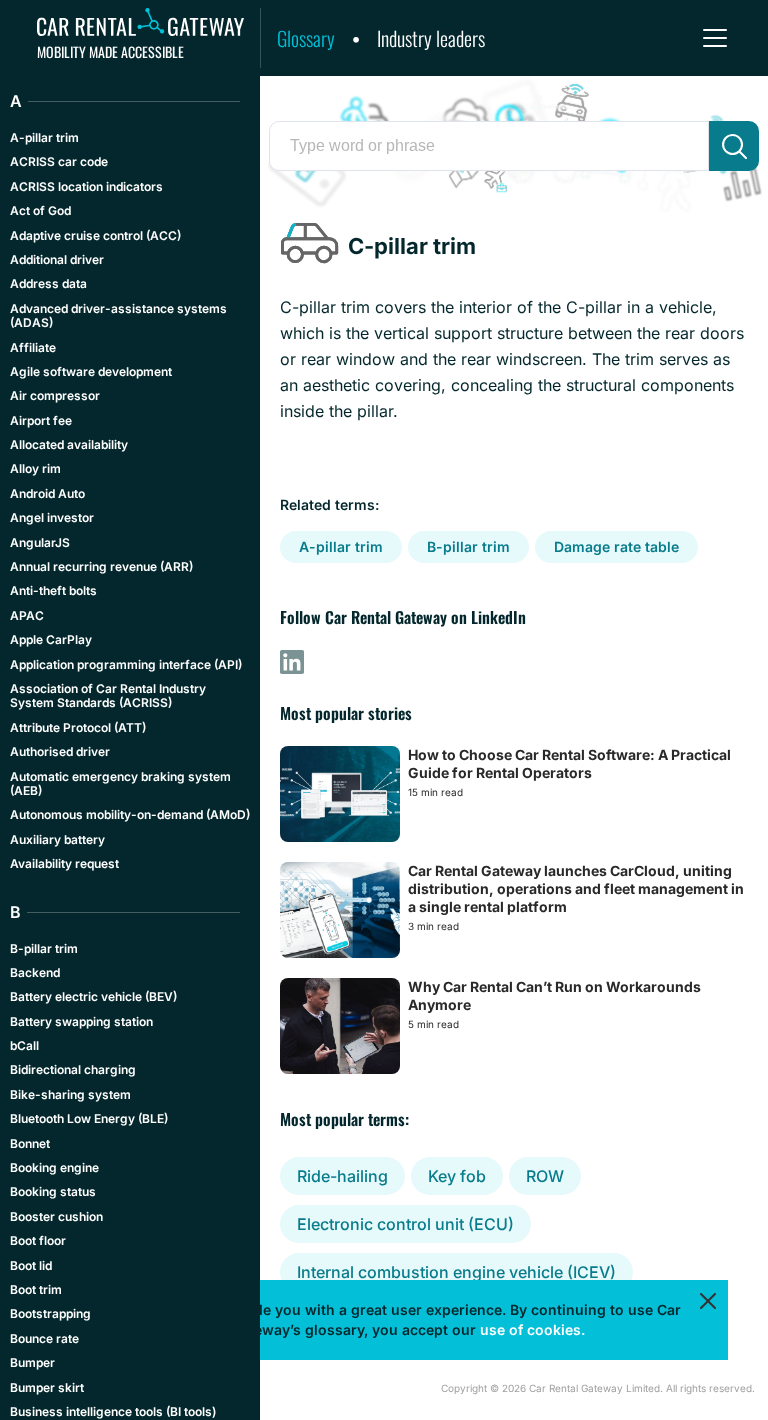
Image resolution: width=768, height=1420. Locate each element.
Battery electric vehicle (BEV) (93, 996)
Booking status (53, 1191)
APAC (27, 615)
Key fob (457, 1176)
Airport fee (41, 420)
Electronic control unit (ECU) (405, 1224)
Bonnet (30, 1143)
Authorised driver (60, 751)
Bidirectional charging (73, 1069)
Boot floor (38, 1240)
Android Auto (47, 493)
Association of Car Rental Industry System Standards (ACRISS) (108, 695)
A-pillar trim (341, 546)
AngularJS (40, 542)
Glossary (306, 38)
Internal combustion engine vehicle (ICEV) (456, 1272)
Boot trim (36, 1289)
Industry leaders (431, 38)
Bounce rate (44, 1338)
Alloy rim (35, 468)
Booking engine (54, 1167)
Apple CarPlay (51, 639)
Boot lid (31, 1265)
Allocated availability (69, 444)
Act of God (40, 210)
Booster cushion (56, 1216)
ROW (545, 1176)
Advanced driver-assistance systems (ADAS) (118, 315)
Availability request (64, 863)
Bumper (32, 1362)
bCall (24, 1045)
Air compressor (55, 395)
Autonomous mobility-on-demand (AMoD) (130, 814)
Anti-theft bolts (53, 590)
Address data (48, 283)
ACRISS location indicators (86, 186)
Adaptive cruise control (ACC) (95, 235)
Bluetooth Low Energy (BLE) (89, 1118)
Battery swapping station (81, 1021)
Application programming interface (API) (126, 664)
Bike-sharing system (70, 1094)
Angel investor (52, 517)
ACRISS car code (59, 161)
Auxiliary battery (57, 839)
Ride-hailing (342, 1176)
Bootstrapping (50, 1313)
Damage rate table (616, 546)
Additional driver (57, 259)
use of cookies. (532, 1329)
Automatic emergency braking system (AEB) (120, 783)
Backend (35, 972)
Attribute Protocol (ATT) (78, 727)
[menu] (715, 38)
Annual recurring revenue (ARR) (101, 566)
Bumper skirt (47, 1387)
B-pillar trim (468, 546)
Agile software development (91, 371)
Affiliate (33, 347)
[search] (734, 146)
